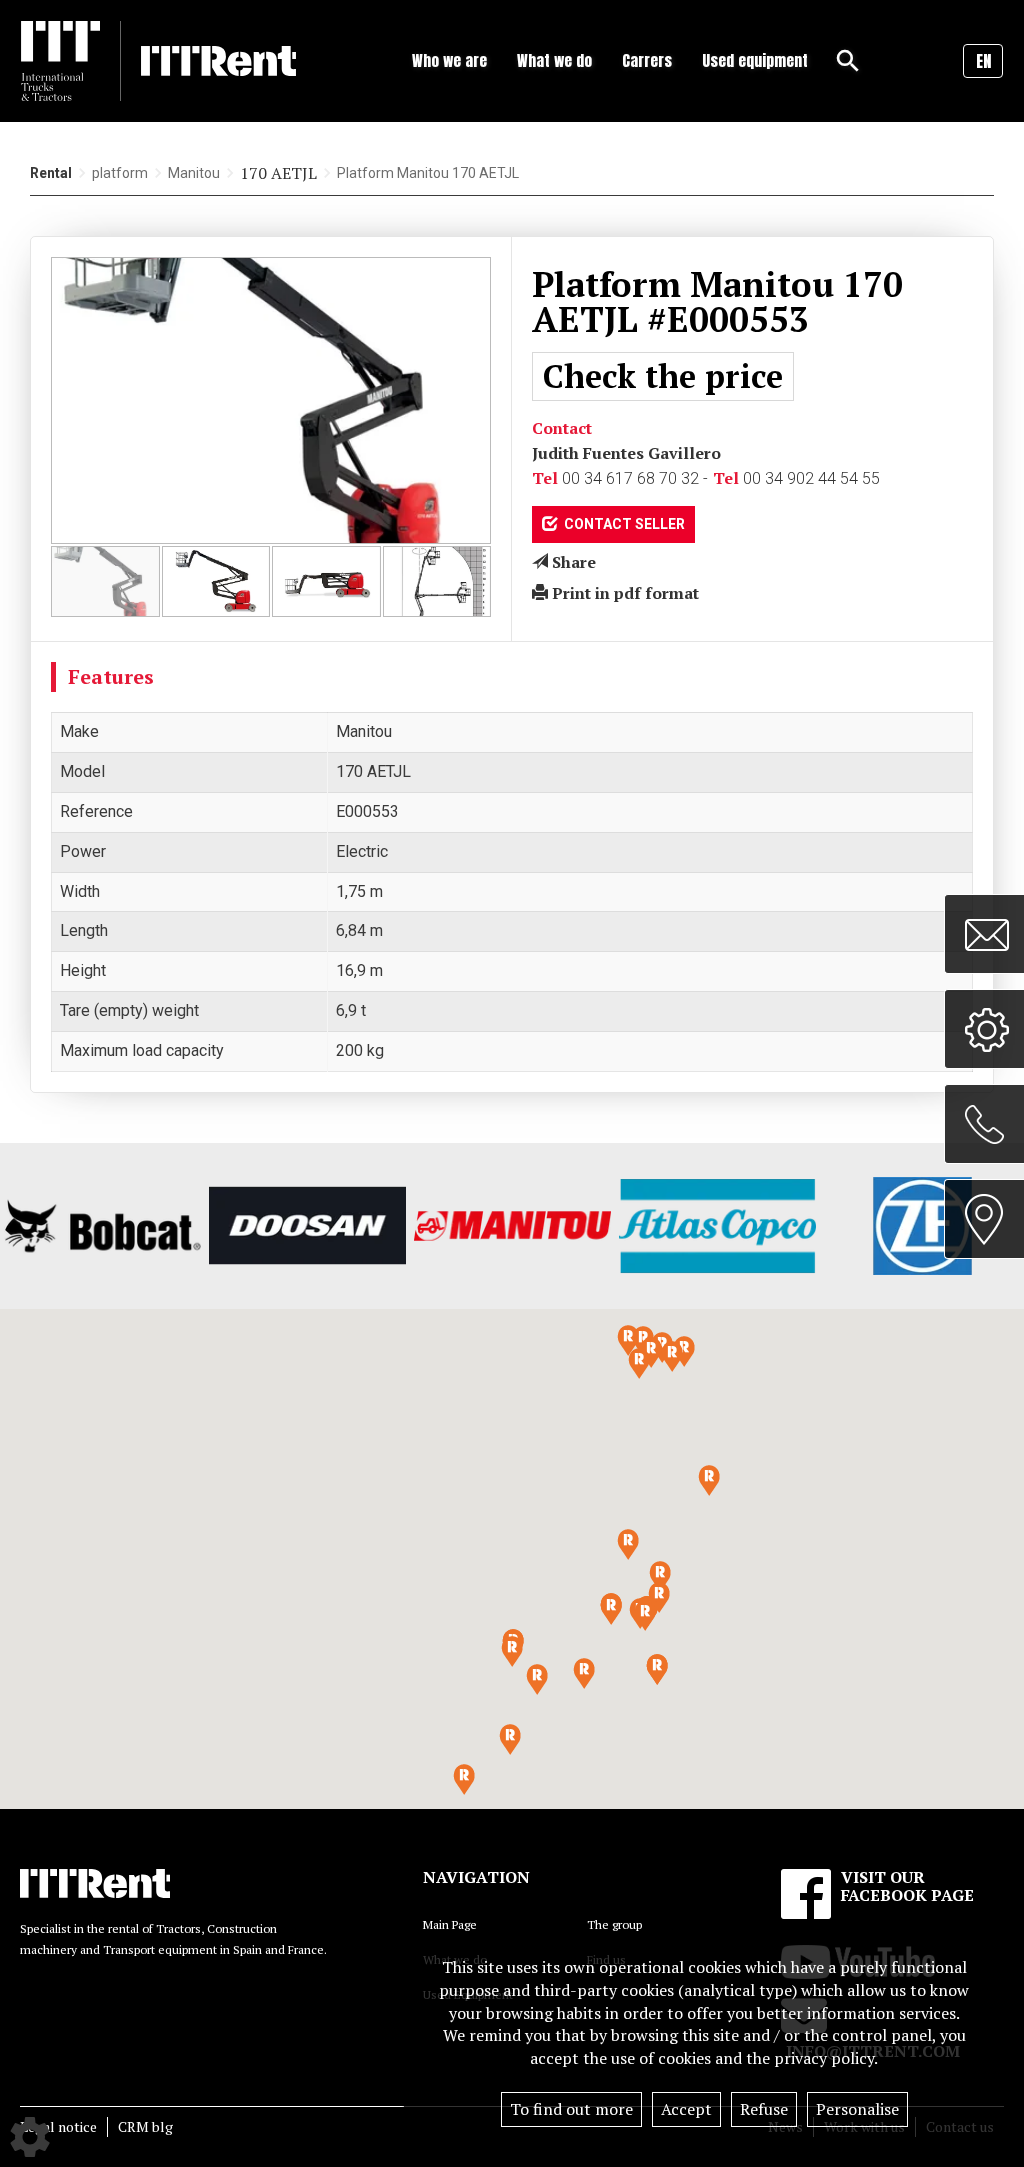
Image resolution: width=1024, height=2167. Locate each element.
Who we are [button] (449, 60)
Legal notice (58, 2126)
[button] (645, 1615)
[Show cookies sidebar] (30, 2137)
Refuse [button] (764, 2109)
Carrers (647, 60)
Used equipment (755, 60)
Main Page (450, 1924)
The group (614, 1924)
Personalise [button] (857, 2109)
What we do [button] (554, 60)
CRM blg (145, 2126)
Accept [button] (686, 2109)
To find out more (571, 2109)
